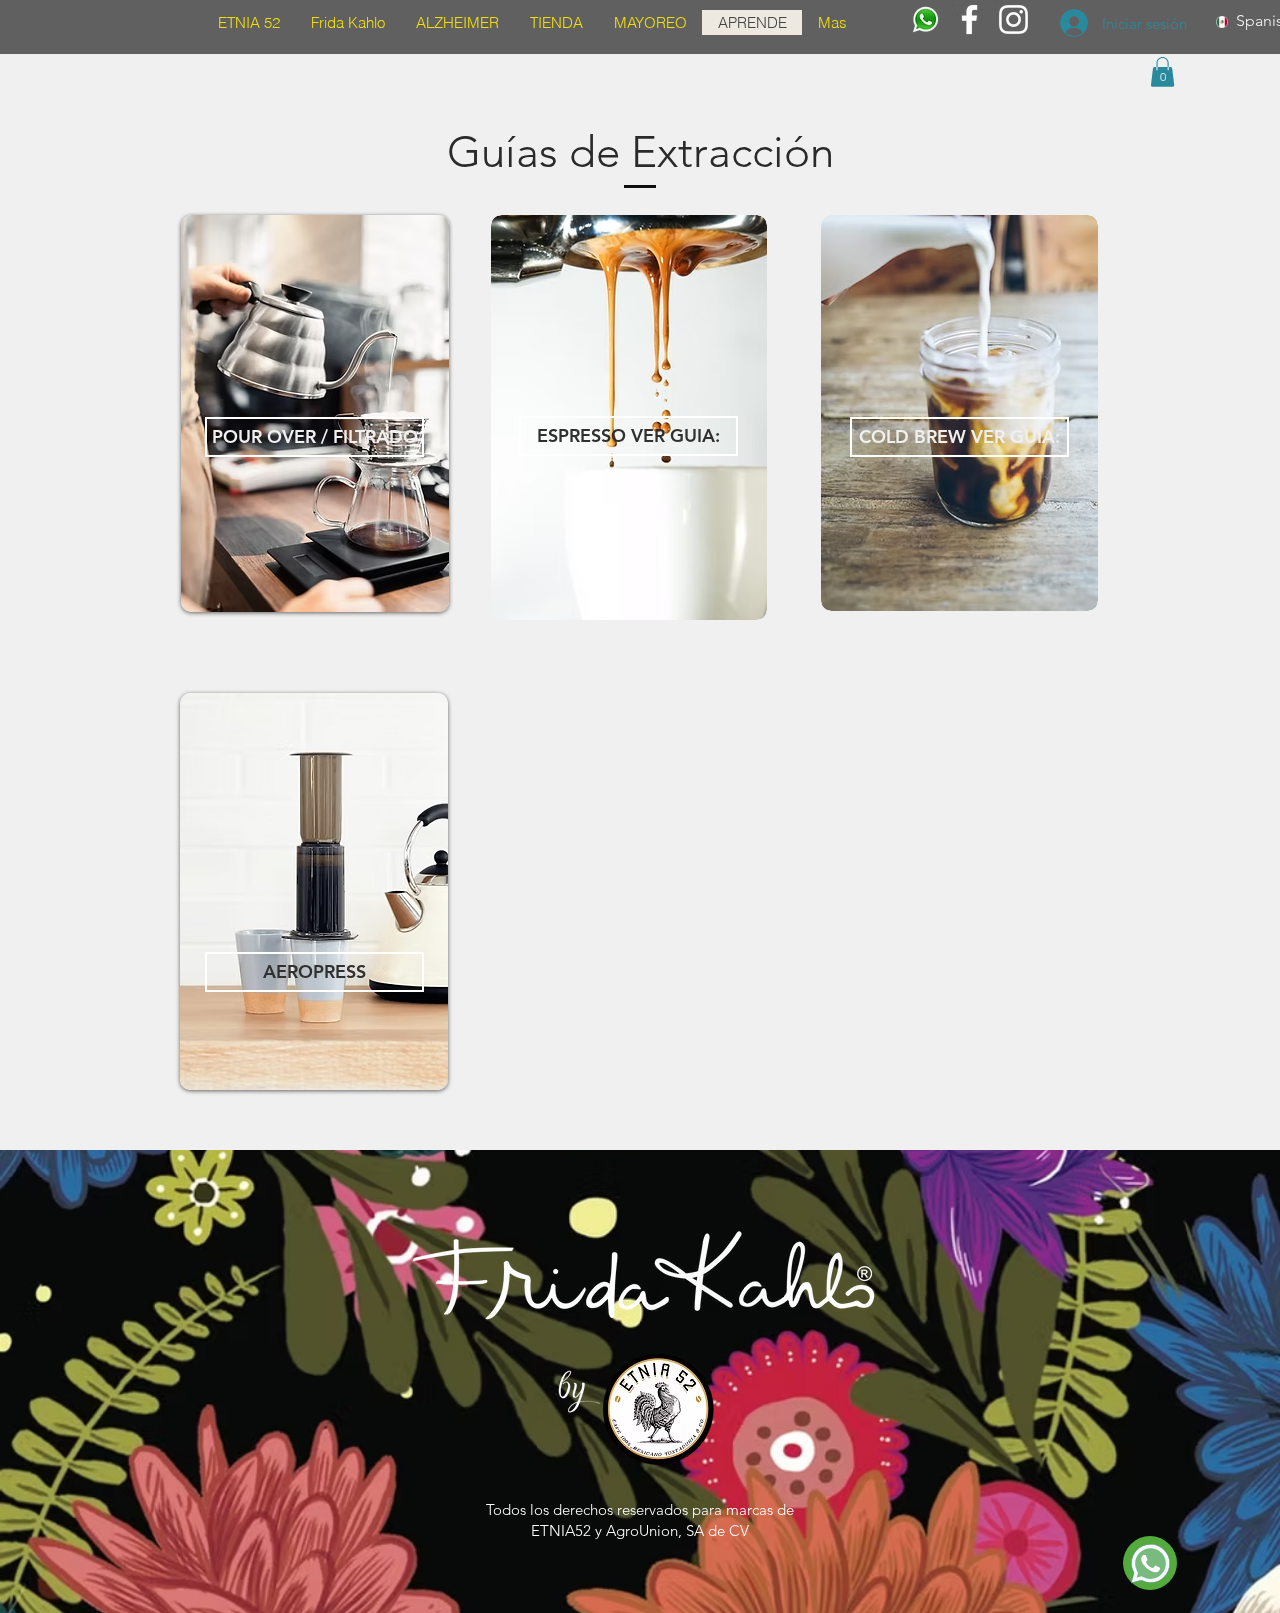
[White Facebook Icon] (969, 19)
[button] (1162, 72)
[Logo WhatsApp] (925, 19)
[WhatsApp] (1150, 1563)
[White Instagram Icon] (1013, 19)
